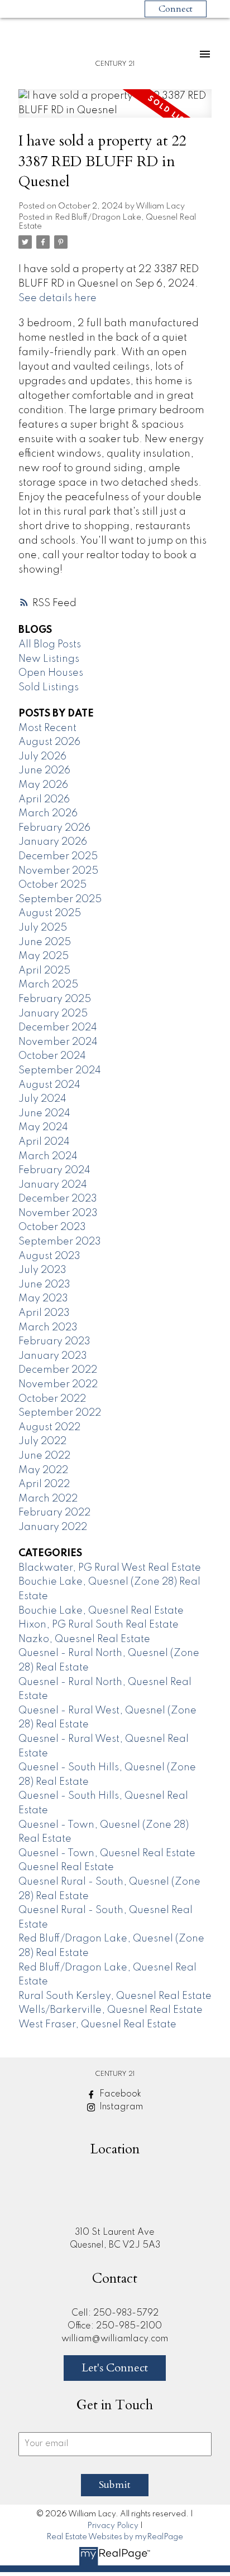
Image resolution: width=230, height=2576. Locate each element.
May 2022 (43, 1470)
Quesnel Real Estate (66, 1867)
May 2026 (43, 785)
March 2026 (48, 814)
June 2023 (44, 1285)
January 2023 (53, 1356)
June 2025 (45, 942)
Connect (176, 9)
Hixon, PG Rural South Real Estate (99, 1625)
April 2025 (44, 971)
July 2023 (42, 1270)
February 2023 (54, 1342)
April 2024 (44, 1142)
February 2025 (55, 999)
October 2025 (52, 885)
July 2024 (42, 1099)
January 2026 (53, 842)
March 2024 (48, 1156)
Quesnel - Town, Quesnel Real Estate (107, 1853)
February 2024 (54, 1170)
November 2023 (58, 1213)
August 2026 (49, 742)
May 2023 (43, 1299)
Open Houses (51, 673)
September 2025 (60, 899)
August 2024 (49, 1085)
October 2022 (52, 1399)
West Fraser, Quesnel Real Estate (97, 2025)
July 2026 (42, 757)
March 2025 (48, 985)
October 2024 (52, 1056)
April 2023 (44, 1313)
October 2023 (52, 1227)
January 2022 (53, 1527)
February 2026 (54, 828)
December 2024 (58, 1028)
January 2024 (53, 1185)
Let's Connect (115, 2368)
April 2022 (44, 1484)
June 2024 (44, 1113)
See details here (57, 298)
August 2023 (49, 1256)
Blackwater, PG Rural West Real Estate (110, 1568)
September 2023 (60, 1242)
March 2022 (48, 1499)
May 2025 (44, 956)
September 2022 (60, 1413)
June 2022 (44, 1456)
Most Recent (47, 728)
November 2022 (58, 1384)
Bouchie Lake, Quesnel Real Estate (101, 1611)
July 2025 (43, 928)
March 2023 (48, 1328)
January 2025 (53, 1014)
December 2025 (58, 856)
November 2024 (58, 1042)
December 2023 (58, 1199)
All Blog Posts (50, 645)
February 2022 (54, 1513)
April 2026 (44, 800)
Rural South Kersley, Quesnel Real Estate (115, 1996)
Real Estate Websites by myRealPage (115, 2537)
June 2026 (44, 771)
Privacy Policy (113, 2526)
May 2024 (43, 1127)
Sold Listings (49, 687)
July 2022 (42, 1441)
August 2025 (50, 913)
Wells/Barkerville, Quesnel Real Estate (111, 2010)
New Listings (49, 659)
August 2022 (49, 1427)
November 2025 (58, 871)
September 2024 (60, 1071)
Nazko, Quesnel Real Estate (84, 1639)
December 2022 (58, 1370)
